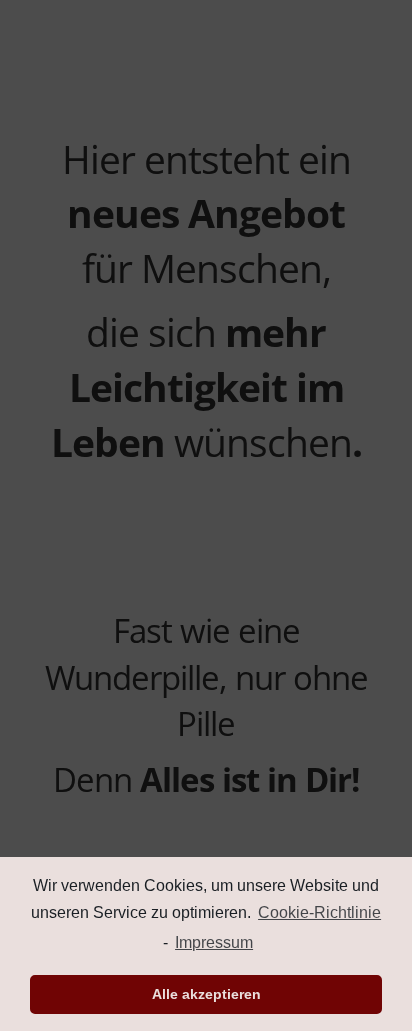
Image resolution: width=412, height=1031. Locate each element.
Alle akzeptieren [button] (206, 994)
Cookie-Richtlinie (319, 912)
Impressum (214, 942)
